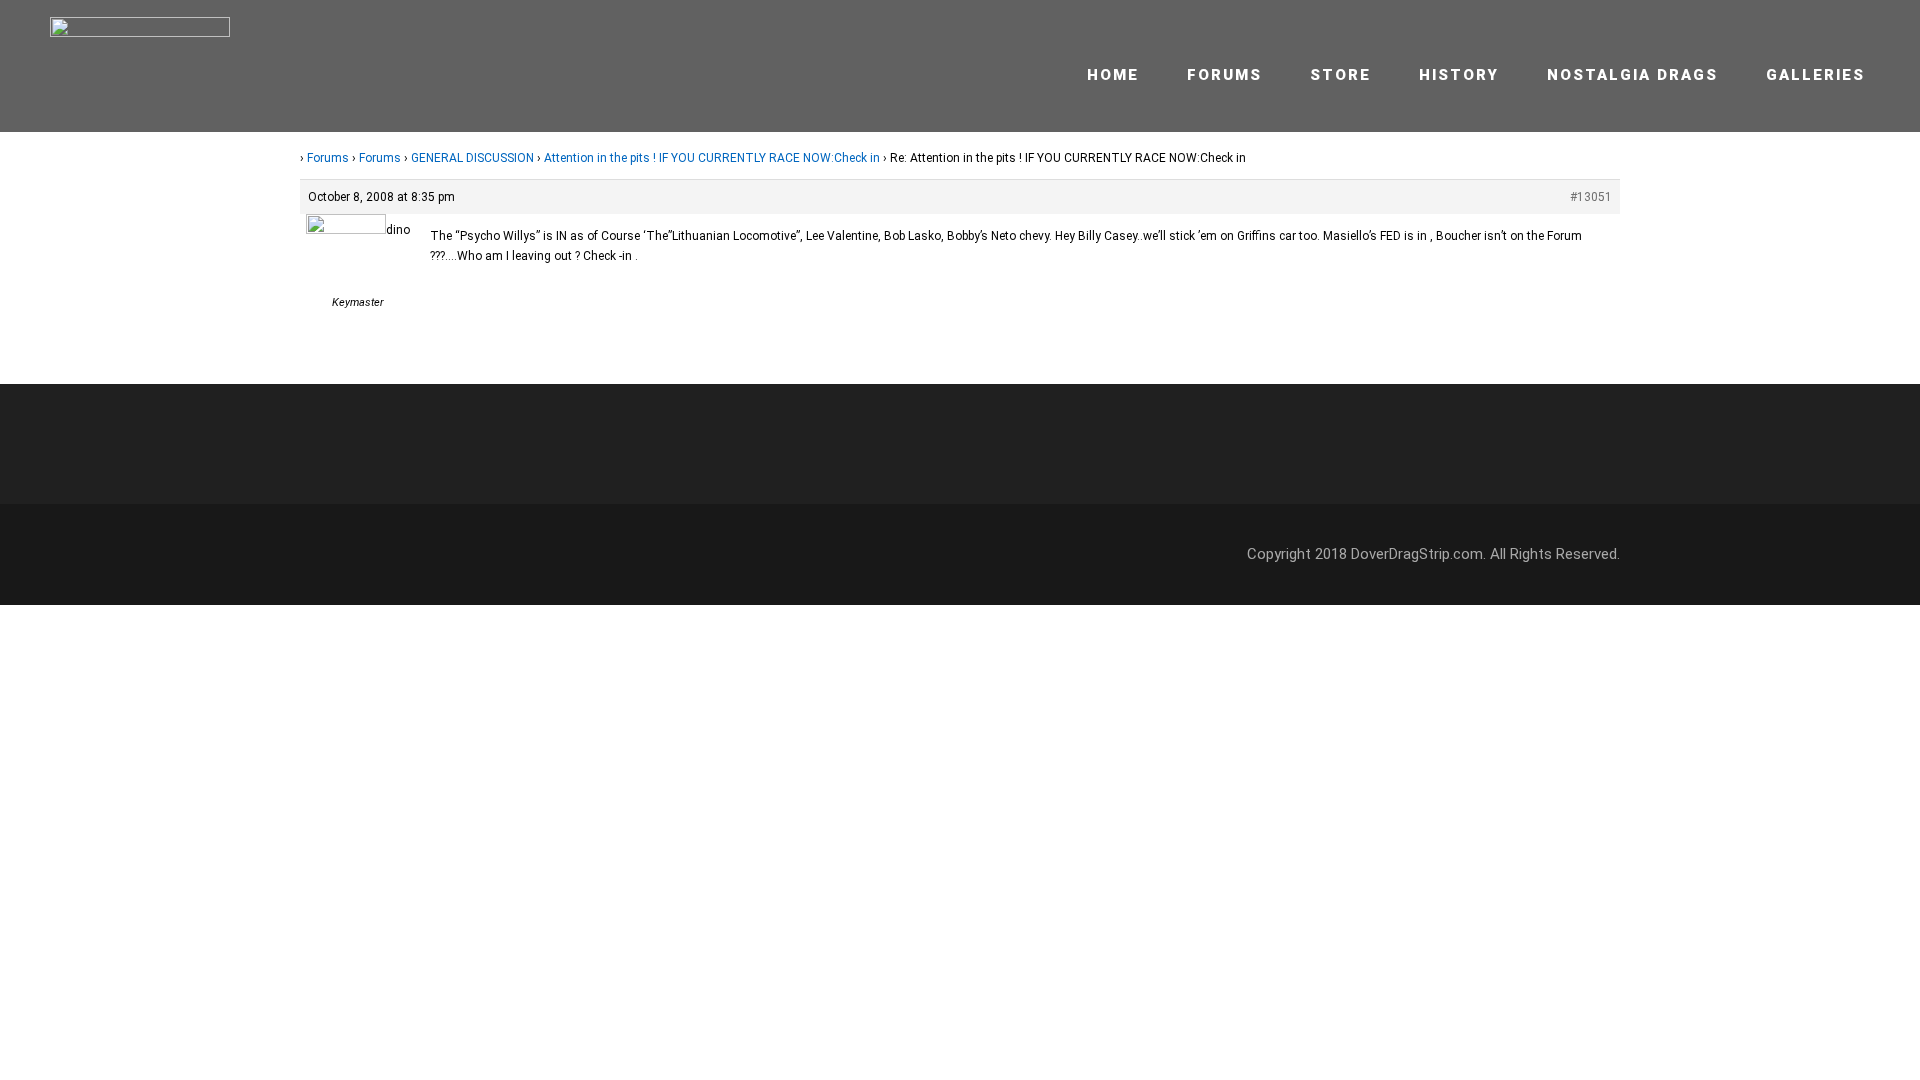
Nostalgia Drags (1632, 75)
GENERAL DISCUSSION (472, 158)
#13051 (1591, 197)
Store (1340, 75)
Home (1113, 75)
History (1459, 75)
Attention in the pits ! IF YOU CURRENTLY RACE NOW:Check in (712, 158)
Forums (1224, 75)
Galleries (1815, 75)
